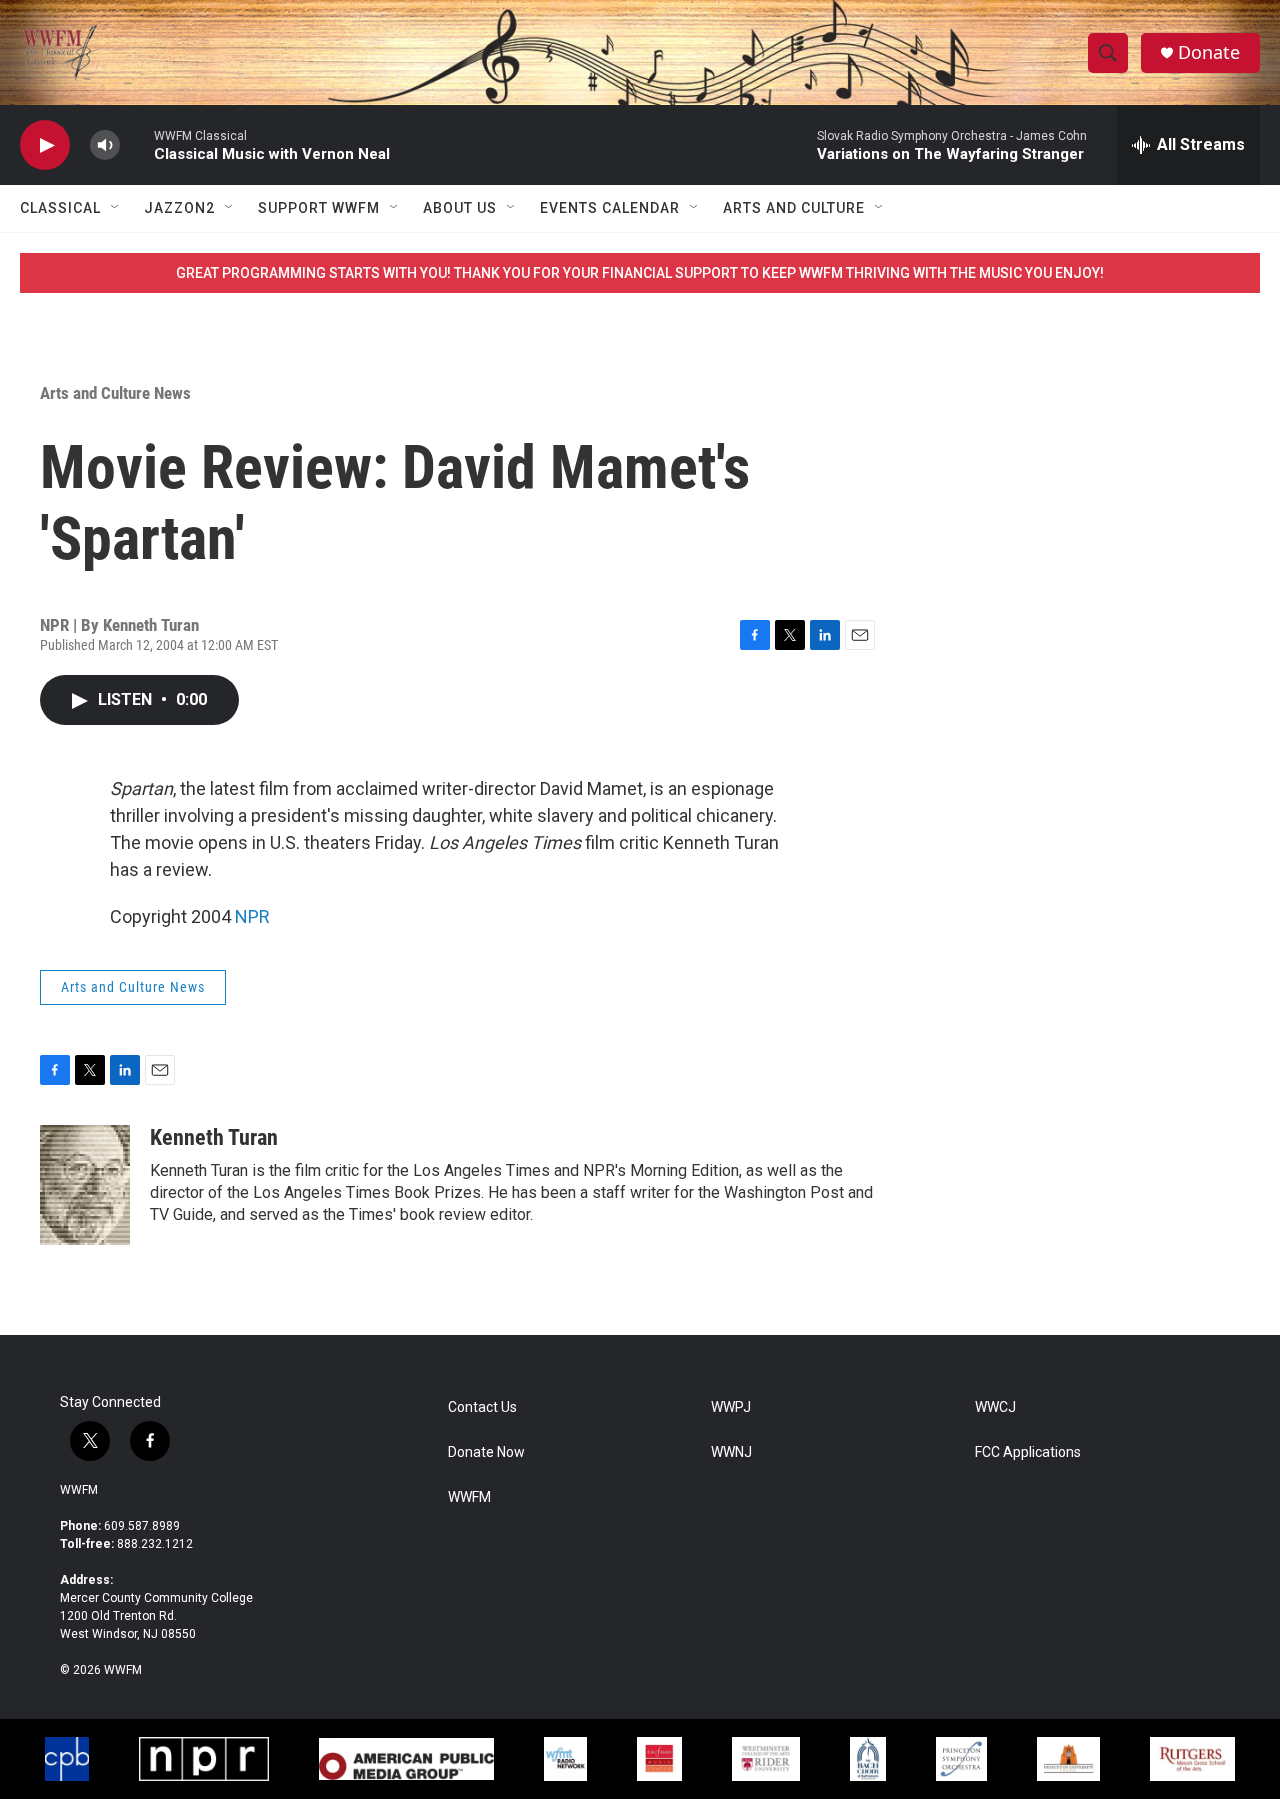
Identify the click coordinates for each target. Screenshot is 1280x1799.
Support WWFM (319, 208)
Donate (1209, 52)
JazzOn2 (179, 208)
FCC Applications (1028, 1452)
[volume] (105, 145)
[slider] (137, 144)
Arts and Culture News (115, 393)
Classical (60, 208)
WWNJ (731, 1452)
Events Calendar (610, 208)
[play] (45, 145)
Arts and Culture (794, 208)
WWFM (79, 1490)
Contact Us (482, 1407)
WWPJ (731, 1407)
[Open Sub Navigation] (116, 208)
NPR (252, 916)
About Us (460, 208)
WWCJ (995, 1407)
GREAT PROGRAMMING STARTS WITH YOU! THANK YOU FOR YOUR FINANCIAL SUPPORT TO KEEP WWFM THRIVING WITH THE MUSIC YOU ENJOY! (640, 273)
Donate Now (486, 1452)
